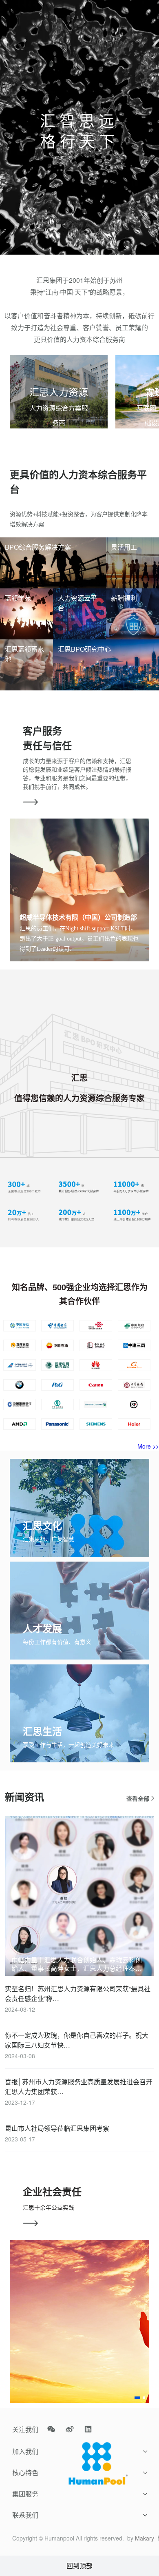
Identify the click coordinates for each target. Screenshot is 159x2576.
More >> (148, 1446)
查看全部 (138, 1798)
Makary (145, 2538)
